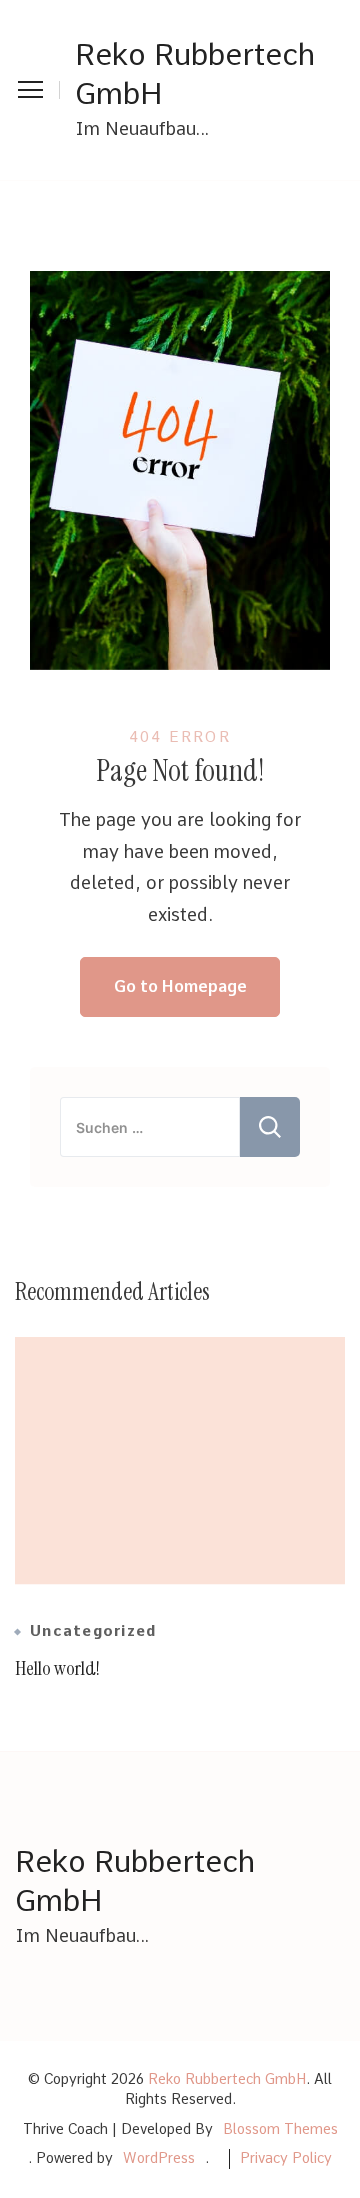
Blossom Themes (280, 2129)
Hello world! (57, 1668)
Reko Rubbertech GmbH (195, 73)
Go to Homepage (180, 986)
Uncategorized (93, 1631)
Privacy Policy (286, 2158)
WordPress (159, 2158)
